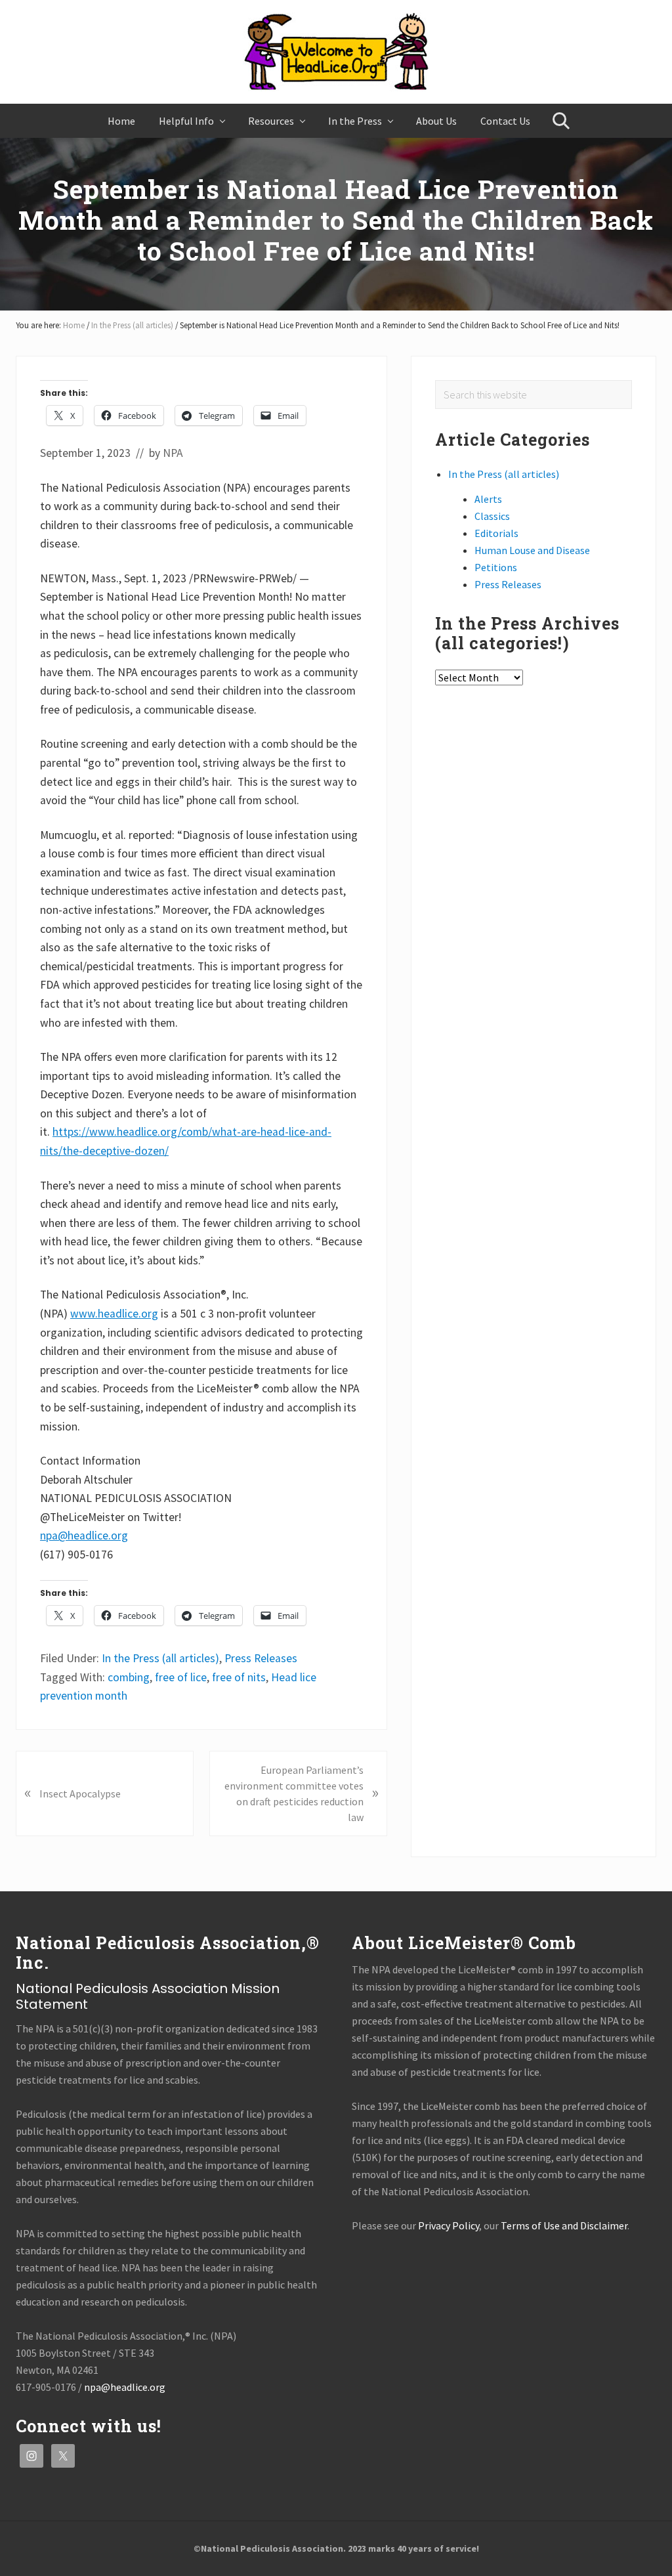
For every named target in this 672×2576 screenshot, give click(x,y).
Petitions (496, 567)
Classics (492, 516)
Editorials (496, 533)
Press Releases (261, 1658)
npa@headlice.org (84, 1535)
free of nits (239, 1677)
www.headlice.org (114, 1314)
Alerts (488, 499)
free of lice (181, 1677)
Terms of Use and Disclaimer (564, 2225)
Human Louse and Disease (532, 550)
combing (129, 1677)
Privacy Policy (449, 2225)
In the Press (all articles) (160, 1658)
